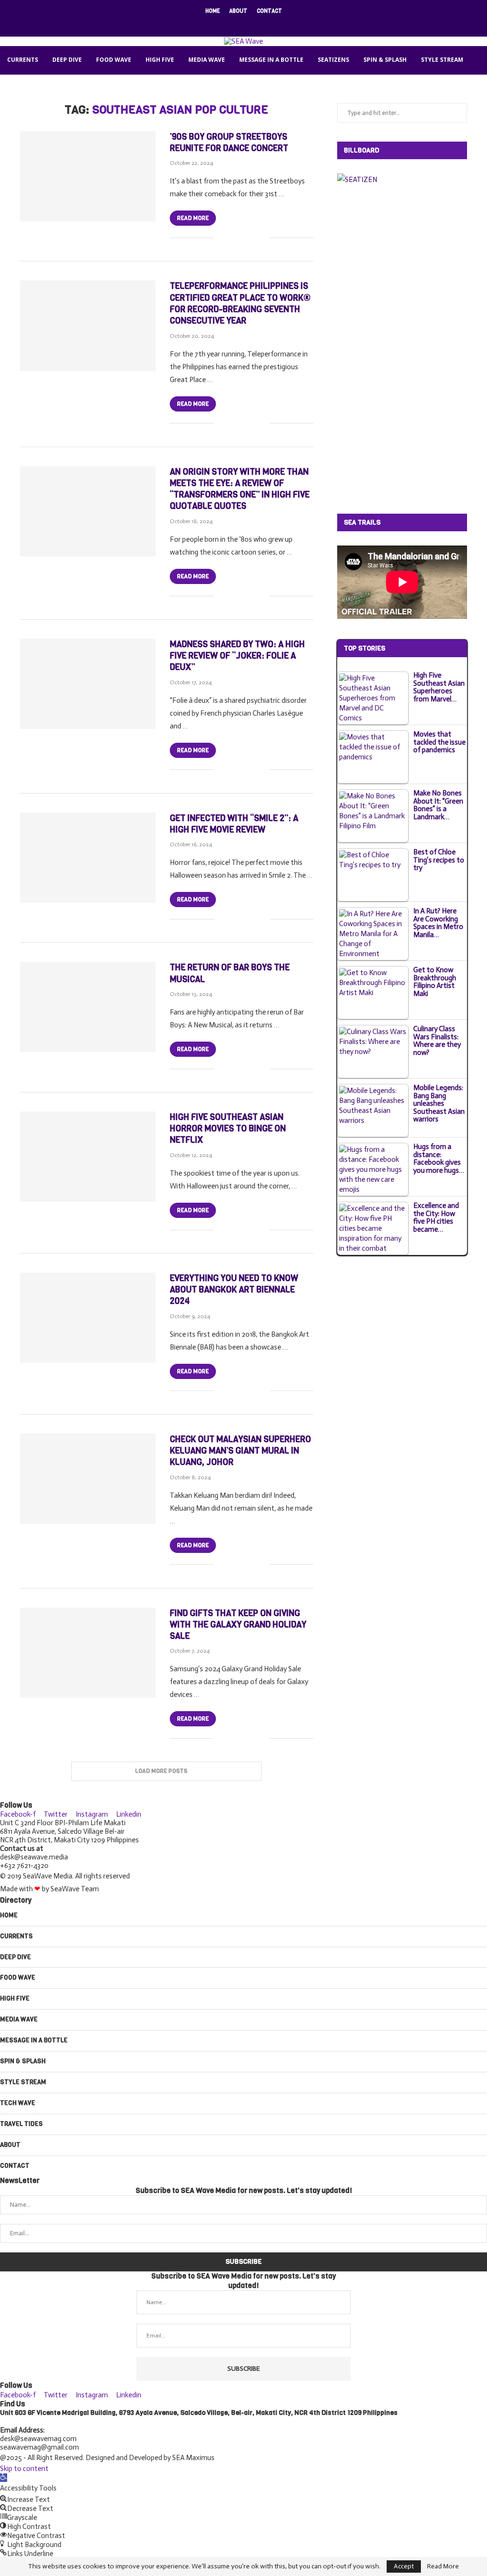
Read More (443, 2566)
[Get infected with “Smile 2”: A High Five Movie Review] (88, 858)
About (238, 11)
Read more (193, 218)
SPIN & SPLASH (385, 60)
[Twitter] (225, 24)
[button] (4, 2478)
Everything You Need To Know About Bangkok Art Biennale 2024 (234, 1290)
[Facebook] (213, 24)
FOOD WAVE (114, 60)
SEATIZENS (333, 60)
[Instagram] (237, 24)
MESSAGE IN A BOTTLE (271, 60)
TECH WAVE (24, 88)
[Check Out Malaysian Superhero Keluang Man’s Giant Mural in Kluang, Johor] (88, 1479)
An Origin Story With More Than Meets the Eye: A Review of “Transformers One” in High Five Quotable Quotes (240, 489)
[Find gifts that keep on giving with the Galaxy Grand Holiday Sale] (88, 1653)
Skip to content (24, 2469)
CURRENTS (23, 60)
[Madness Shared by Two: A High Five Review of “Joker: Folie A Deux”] (88, 684)
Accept (404, 2566)
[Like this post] (221, 238)
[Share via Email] (262, 238)
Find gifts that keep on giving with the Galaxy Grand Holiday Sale (238, 1625)
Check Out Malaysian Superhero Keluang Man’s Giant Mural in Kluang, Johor (240, 1451)
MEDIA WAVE (207, 60)
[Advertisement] (409, 348)
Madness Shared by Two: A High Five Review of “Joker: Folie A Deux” (237, 656)
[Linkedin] (250, 24)
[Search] (250, 116)
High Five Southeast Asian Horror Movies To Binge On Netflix (228, 1129)
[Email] (262, 24)
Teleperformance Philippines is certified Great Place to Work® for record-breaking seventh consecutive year (240, 303)
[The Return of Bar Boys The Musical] (88, 1007)
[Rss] (274, 24)
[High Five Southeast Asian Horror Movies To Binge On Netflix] (88, 1157)
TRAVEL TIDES (75, 88)
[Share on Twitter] (242, 238)
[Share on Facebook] (232, 238)
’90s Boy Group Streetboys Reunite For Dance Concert (229, 143)
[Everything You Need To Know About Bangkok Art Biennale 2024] (88, 1318)
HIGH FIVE (160, 60)
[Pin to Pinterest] (252, 238)
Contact (269, 11)
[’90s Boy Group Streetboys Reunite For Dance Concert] (88, 176)
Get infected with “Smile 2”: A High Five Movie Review (234, 824)
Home (213, 11)
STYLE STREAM (442, 60)
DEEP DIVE (67, 60)
